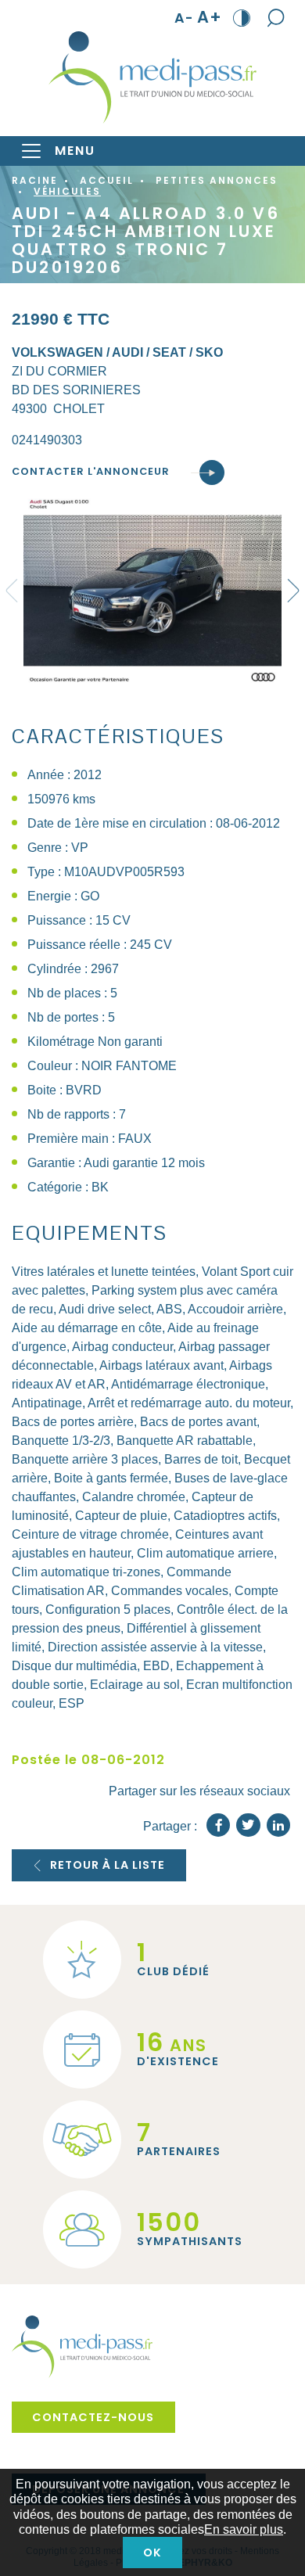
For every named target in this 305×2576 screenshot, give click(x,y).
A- (184, 18)
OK (152, 2553)
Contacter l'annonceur (91, 472)
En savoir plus (244, 2529)
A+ (210, 18)
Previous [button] (12, 591)
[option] (152, 591)
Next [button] (293, 591)
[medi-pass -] (152, 77)
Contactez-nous (93, 2417)
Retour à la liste (108, 1865)
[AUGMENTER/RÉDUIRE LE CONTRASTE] (242, 17)
